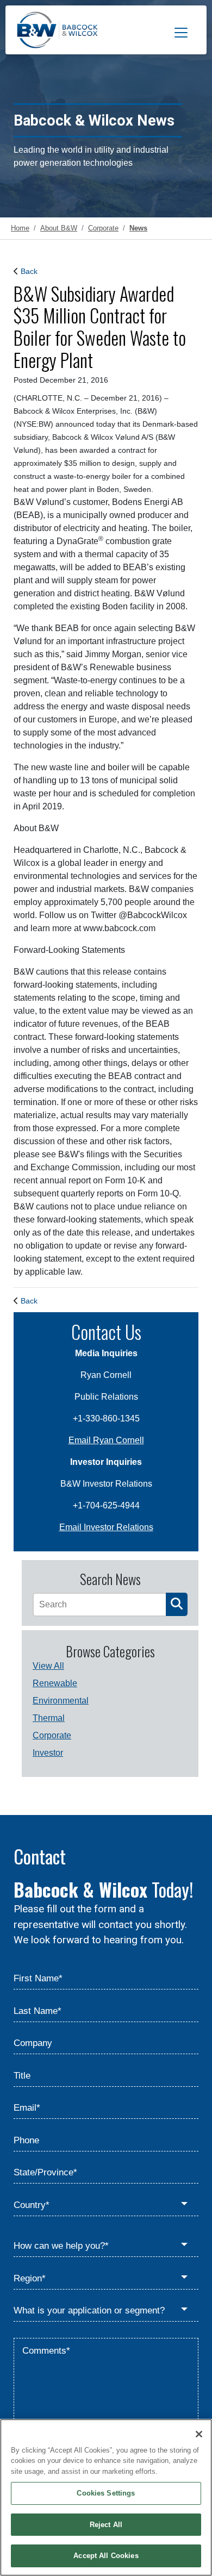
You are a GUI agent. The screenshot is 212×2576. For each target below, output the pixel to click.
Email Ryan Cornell (106, 1440)
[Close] (199, 2434)
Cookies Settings (106, 2493)
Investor (48, 1753)
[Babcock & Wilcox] (57, 33)
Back (29, 271)
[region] (106, 2497)
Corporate (52, 1735)
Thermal (49, 1718)
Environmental (61, 1701)
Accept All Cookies (106, 2556)
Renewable (55, 1683)
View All (48, 1666)
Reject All (106, 2525)
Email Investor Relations (106, 1527)
